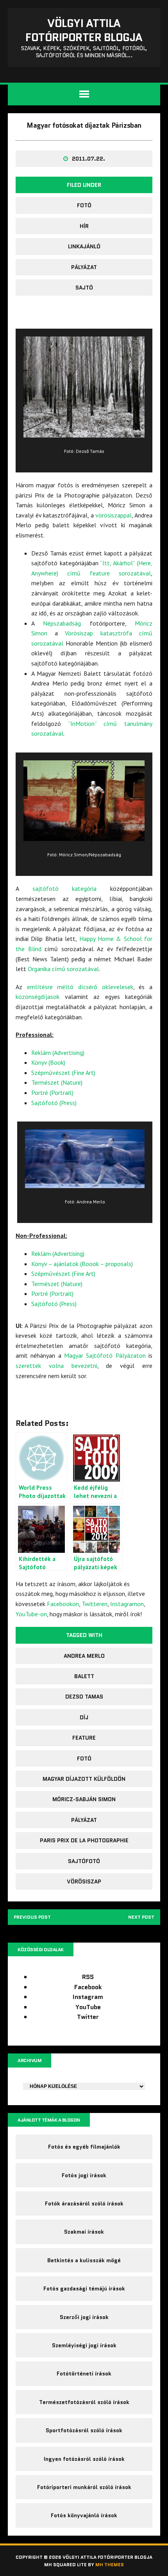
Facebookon (63, 1604)
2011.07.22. (88, 159)
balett (84, 1676)
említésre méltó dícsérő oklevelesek (80, 987)
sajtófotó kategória (65, 888)
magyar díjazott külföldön (84, 1779)
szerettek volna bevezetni (56, 1366)
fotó (84, 205)
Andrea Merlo (84, 1656)
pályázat (84, 267)
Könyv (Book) (48, 1062)
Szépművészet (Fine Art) (63, 1073)
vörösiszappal (113, 515)
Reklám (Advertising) (58, 1053)
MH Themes (110, 2564)
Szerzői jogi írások (84, 2317)
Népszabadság (62, 623)
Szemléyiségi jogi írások (84, 2345)
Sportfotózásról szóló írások (84, 2430)
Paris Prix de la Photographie (84, 1840)
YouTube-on (31, 1614)
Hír (84, 226)
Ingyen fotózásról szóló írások (84, 2459)
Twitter (88, 2017)
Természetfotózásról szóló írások (84, 2402)
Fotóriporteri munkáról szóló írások (84, 2487)
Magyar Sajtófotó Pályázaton (105, 1355)
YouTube (88, 2007)
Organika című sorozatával (63, 969)
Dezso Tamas (84, 1697)
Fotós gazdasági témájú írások (84, 2288)
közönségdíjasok (38, 997)
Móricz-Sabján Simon (84, 1799)
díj (84, 1717)
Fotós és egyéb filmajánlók (84, 2147)
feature (84, 1738)
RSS (88, 1977)
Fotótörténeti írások (84, 2373)
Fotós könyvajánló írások (84, 2515)
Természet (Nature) (57, 1082)
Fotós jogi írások (84, 2175)
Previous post (32, 1917)
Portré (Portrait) (52, 1093)
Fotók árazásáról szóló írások (84, 2203)
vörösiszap (84, 1881)
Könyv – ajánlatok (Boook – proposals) (82, 1264)
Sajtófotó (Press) (54, 1103)
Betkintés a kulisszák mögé (84, 2260)
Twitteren (95, 1604)
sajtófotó (84, 1861)
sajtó (84, 288)
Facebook (88, 1987)
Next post (141, 1917)
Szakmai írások (84, 2232)
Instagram (88, 1997)
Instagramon (127, 1604)
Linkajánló (84, 246)
